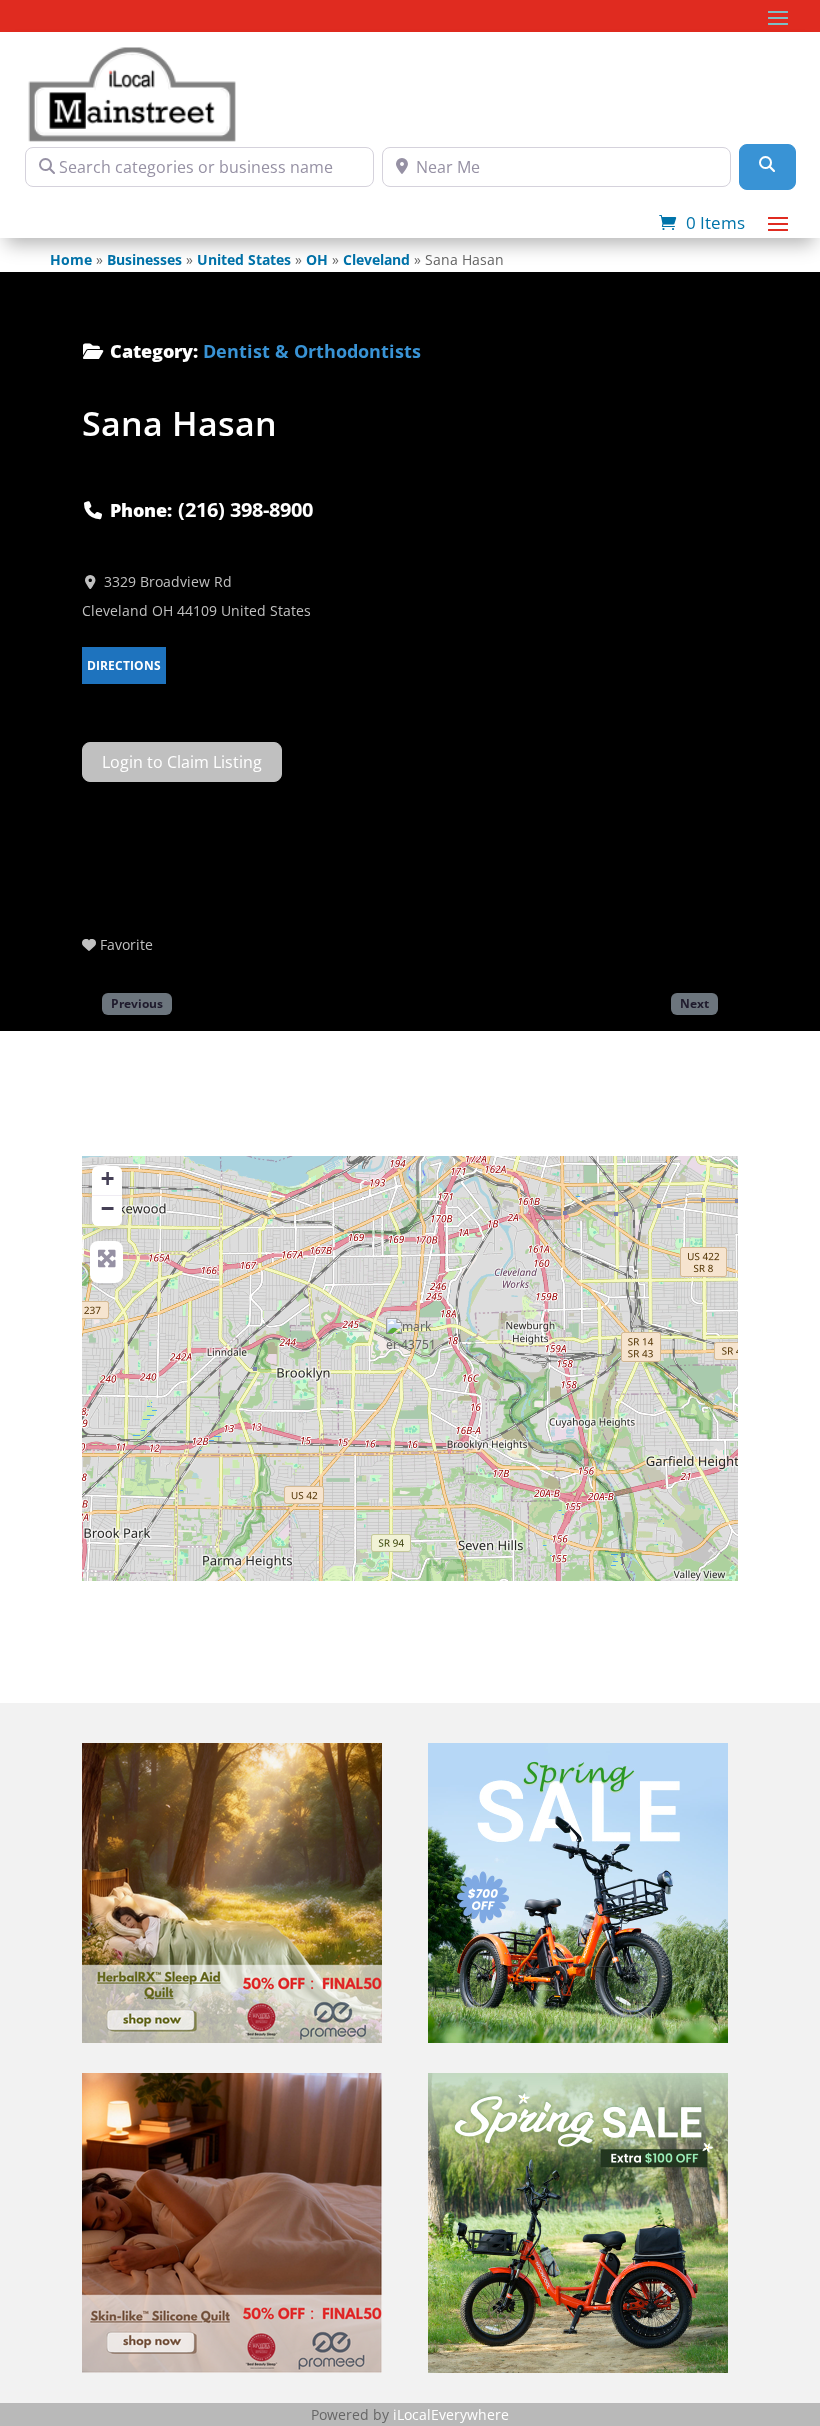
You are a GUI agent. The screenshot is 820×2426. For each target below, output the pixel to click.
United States (244, 259)
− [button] (107, 1208)
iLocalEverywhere (451, 2414)
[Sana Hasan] (411, 1343)
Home (71, 259)
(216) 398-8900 (245, 509)
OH (317, 259)
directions (124, 665)
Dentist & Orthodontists (312, 351)
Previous (137, 1003)
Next (694, 1003)
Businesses (144, 259)
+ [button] (107, 1178)
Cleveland (376, 259)
